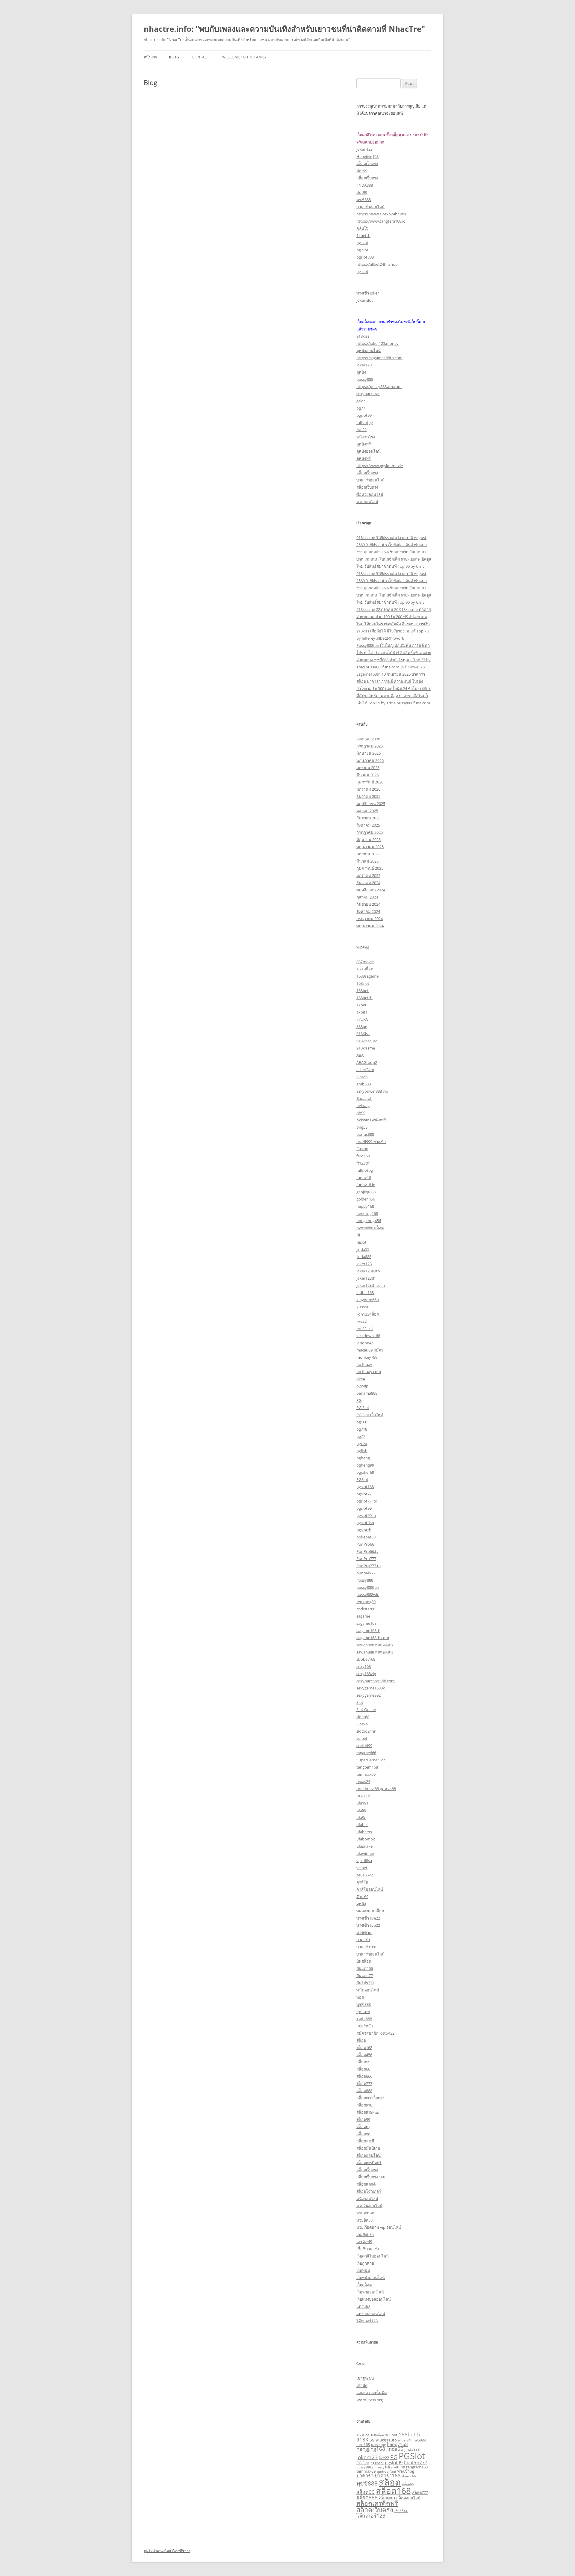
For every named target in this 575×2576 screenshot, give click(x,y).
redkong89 (366, 1602)
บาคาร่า (363, 1940)
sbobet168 (366, 1659)
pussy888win (368, 1594)
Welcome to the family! (245, 57)
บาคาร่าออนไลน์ (370, 207)
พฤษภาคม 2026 (370, 760)
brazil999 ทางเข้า (371, 1141)
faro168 (363, 1156)
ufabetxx (364, 1832)
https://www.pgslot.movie (380, 466)
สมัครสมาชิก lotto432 (375, 2033)
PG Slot (363, 1408)
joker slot (365, 300)
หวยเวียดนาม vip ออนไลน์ (379, 2227)
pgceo (362, 1443)
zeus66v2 (365, 1875)
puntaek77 (366, 1573)
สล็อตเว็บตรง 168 (371, 2177)
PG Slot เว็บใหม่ (370, 1415)
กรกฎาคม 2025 (370, 832)
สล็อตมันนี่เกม (368, 2148)
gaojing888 (366, 1192)
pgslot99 (364, 415)
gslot (361, 401)
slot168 (363, 1717)
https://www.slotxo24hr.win (381, 214)
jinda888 (364, 1257)
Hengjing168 (367, 156)
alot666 (421, 2440)
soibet (362, 1738)
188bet (363, 990)
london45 (365, 1343)
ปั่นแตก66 (365, 1968)
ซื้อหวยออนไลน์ (370, 494)
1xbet (361, 1005)
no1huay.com (369, 1372)
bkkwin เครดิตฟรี (371, 1120)
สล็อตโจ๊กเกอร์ (369, 2191)
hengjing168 (367, 1213)
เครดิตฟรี (364, 2242)
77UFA (362, 1019)
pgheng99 (365, 1465)
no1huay (364, 1364)
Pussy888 (365, 1580)
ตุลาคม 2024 (367, 897)
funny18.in (366, 1185)
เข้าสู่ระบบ (365, 2378)
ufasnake (364, 1846)
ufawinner (365, 1853)
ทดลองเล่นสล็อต (370, 1911)
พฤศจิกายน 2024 (371, 890)
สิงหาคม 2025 (368, 825)
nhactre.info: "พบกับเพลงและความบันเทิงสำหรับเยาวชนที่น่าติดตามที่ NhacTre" (284, 29)
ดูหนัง (361, 372)
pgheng (363, 1458)
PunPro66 (365, 1544)
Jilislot (361, 1242)
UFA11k (363, 1796)
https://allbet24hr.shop (377, 264)
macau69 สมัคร (370, 1350)
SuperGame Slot (371, 1760)
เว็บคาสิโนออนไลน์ (373, 2256)
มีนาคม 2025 (367, 861)
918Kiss (363, 1034)
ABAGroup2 (367, 1062)
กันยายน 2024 (368, 904)
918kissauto (367, 1041)
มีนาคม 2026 (367, 775)
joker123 (364, 365)
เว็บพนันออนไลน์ (371, 2278)
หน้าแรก (150, 57)
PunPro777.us (369, 1566)
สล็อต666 (364, 2076)
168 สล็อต (365, 969)
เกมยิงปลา (365, 2234)
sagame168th (368, 1630)
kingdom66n (368, 1300)
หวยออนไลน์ (367, 502)
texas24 (363, 1781)
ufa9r (361, 1817)
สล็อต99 (363, 2119)
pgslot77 (364, 1494)
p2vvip (362, 1386)
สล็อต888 (364, 2091)
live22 (361, 430)
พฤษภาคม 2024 (370, 926)
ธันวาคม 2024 (368, 883)
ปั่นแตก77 (365, 1976)
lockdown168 (368, 1336)
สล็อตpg (363, 2127)
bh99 (361, 1113)
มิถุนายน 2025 (369, 839)
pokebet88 (366, 1537)
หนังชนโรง (366, 437)
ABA (360, 1055)
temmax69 (366, 1774)
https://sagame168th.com (379, 358)
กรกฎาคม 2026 (370, 746)
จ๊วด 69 (362, 1896)
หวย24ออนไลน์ (369, 2206)
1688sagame (367, 976)
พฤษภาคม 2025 (370, 847)
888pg (362, 1026)
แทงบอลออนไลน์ (371, 2314)
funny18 (364, 1177)
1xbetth (363, 235)
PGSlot (362, 1479)
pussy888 (365, 379)
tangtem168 (367, 1767)
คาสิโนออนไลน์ (370, 1889)
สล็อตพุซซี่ (365, 2141)
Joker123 (364, 1264)
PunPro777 (366, 1559)
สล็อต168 (364, 2047)
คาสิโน (362, 1882)
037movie (365, 962)
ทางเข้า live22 (368, 1918)
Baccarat (364, 1098)
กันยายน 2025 (368, 818)
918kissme (366, 1048)
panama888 (367, 1393)
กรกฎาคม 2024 (370, 919)
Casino (362, 1149)
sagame (363, 1616)
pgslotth (364, 1530)
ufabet (362, 1825)
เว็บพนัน (363, 2270)
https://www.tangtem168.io (381, 221)
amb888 (364, 1084)
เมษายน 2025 (368, 854)
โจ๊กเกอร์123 (367, 2321)
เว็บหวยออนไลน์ (370, 2292)
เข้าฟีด (362, 2385)
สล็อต (361, 2040)
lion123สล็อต (368, 1314)
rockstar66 (366, 1609)
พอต (360, 1997)
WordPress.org (370, 2400)
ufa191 (362, 1803)
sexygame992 (369, 1695)
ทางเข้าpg (365, 1932)
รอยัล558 (364, 2019)
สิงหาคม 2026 (368, 739)
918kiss (363, 336)
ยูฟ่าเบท (363, 2012)
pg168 (362, 1422)
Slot (360, 1702)
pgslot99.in (366, 1515)
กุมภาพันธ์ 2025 (370, 868)
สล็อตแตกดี (366, 2184)
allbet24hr (365, 1070)
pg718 (362, 1429)
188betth (364, 998)
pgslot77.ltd (367, 1501)
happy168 (365, 1206)
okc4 (361, 1379)
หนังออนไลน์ (367, 2198)
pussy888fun (368, 1587)
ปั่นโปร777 (365, 1983)
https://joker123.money (377, 343)
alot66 (362, 1077)
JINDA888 (365, 185)
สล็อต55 (363, 2062)
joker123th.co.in (371, 1285)
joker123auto (368, 1271)
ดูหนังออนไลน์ (369, 351)
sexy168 (364, 1666)
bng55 (362, 1127)
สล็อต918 (364, 2105)
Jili (358, 1235)
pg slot (362, 243)
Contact (201, 57)
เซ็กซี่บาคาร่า (368, 2249)
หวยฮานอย (366, 2213)
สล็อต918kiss (368, 2112)
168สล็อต (377, 2435)
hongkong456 (369, 1221)
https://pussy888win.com (379, 386)
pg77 (361, 408)
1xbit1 (362, 1012)
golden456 (366, 1199)
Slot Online (366, 1710)
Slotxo (362, 1724)
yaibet (362, 1868)
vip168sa (364, 1861)
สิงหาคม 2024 (368, 911)
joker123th (366, 1278)
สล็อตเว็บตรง (367, 164)
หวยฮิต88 (364, 2220)
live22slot (365, 1328)
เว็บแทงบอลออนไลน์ (374, 2299)
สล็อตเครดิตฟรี (369, 2163)
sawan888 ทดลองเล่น (375, 1645)
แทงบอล (363, 2306)
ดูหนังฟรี (364, 444)
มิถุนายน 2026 (369, 753)
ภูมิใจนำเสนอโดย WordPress (167, 2551)
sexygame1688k (371, 1688)
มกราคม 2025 (368, 875)
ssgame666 (366, 1753)
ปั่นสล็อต (364, 1961)
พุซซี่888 (364, 200)
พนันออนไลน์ (368, 1990)
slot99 (362, 171)
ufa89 (361, 1810)
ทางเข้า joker (368, 293)
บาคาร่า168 (366, 1947)
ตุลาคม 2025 (367, 811)
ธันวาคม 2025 (368, 796)
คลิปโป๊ (362, 228)
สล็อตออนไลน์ (369, 2155)
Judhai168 (365, 1292)
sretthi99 (364, 1745)
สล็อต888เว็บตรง (370, 2098)
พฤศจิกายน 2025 (371, 804)
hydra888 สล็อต (370, 1228)
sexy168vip (366, 1674)
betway (363, 1106)
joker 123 (364, 149)
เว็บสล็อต (364, 2285)
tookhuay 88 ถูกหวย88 (376, 1789)
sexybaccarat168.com (376, 1681)
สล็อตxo (363, 2134)
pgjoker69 (365, 1472)
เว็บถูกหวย (365, 2263)
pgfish (362, 1451)
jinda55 (363, 1249)
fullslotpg (365, 422)
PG (359, 1400)
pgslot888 (365, 257)
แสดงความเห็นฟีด (372, 2393)
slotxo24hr (366, 1731)
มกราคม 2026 (368, 789)
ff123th (363, 1163)
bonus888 (365, 1134)
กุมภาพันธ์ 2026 (370, 782)
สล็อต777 (364, 2083)
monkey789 (367, 1357)
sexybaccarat (368, 394)
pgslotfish (365, 1523)
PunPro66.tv (367, 1551)
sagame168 (366, 1623)
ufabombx (366, 1839)
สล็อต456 (364, 2055)
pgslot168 (365, 1487)
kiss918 (363, 1307)
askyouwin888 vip (372, 1091)
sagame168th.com (373, 1638)
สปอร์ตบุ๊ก (365, 2026)
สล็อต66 (363, 2069)
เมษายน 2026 (368, 768)
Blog (174, 57)
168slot (363, 983)
